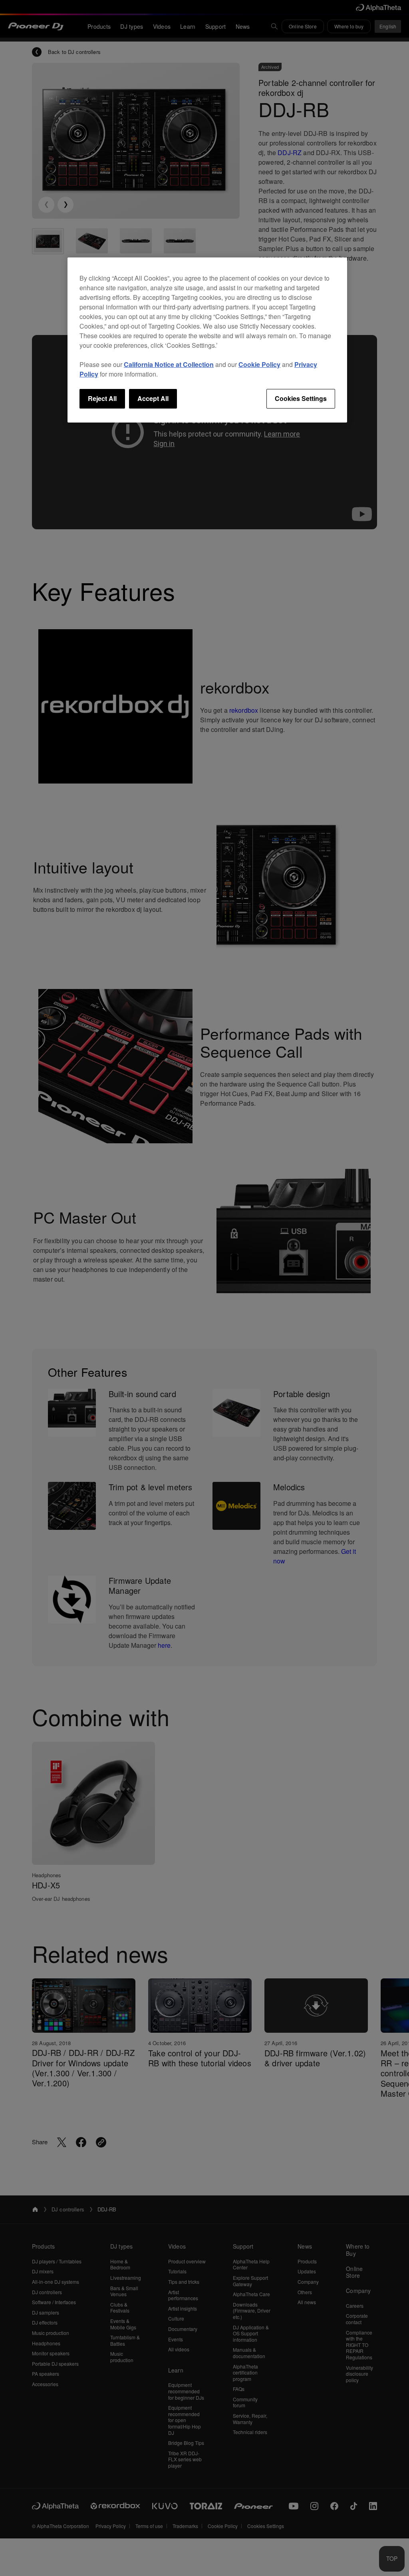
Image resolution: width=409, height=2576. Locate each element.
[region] (207, 340)
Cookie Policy (259, 364)
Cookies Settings (301, 398)
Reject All (102, 398)
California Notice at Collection (169, 364)
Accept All (153, 398)
